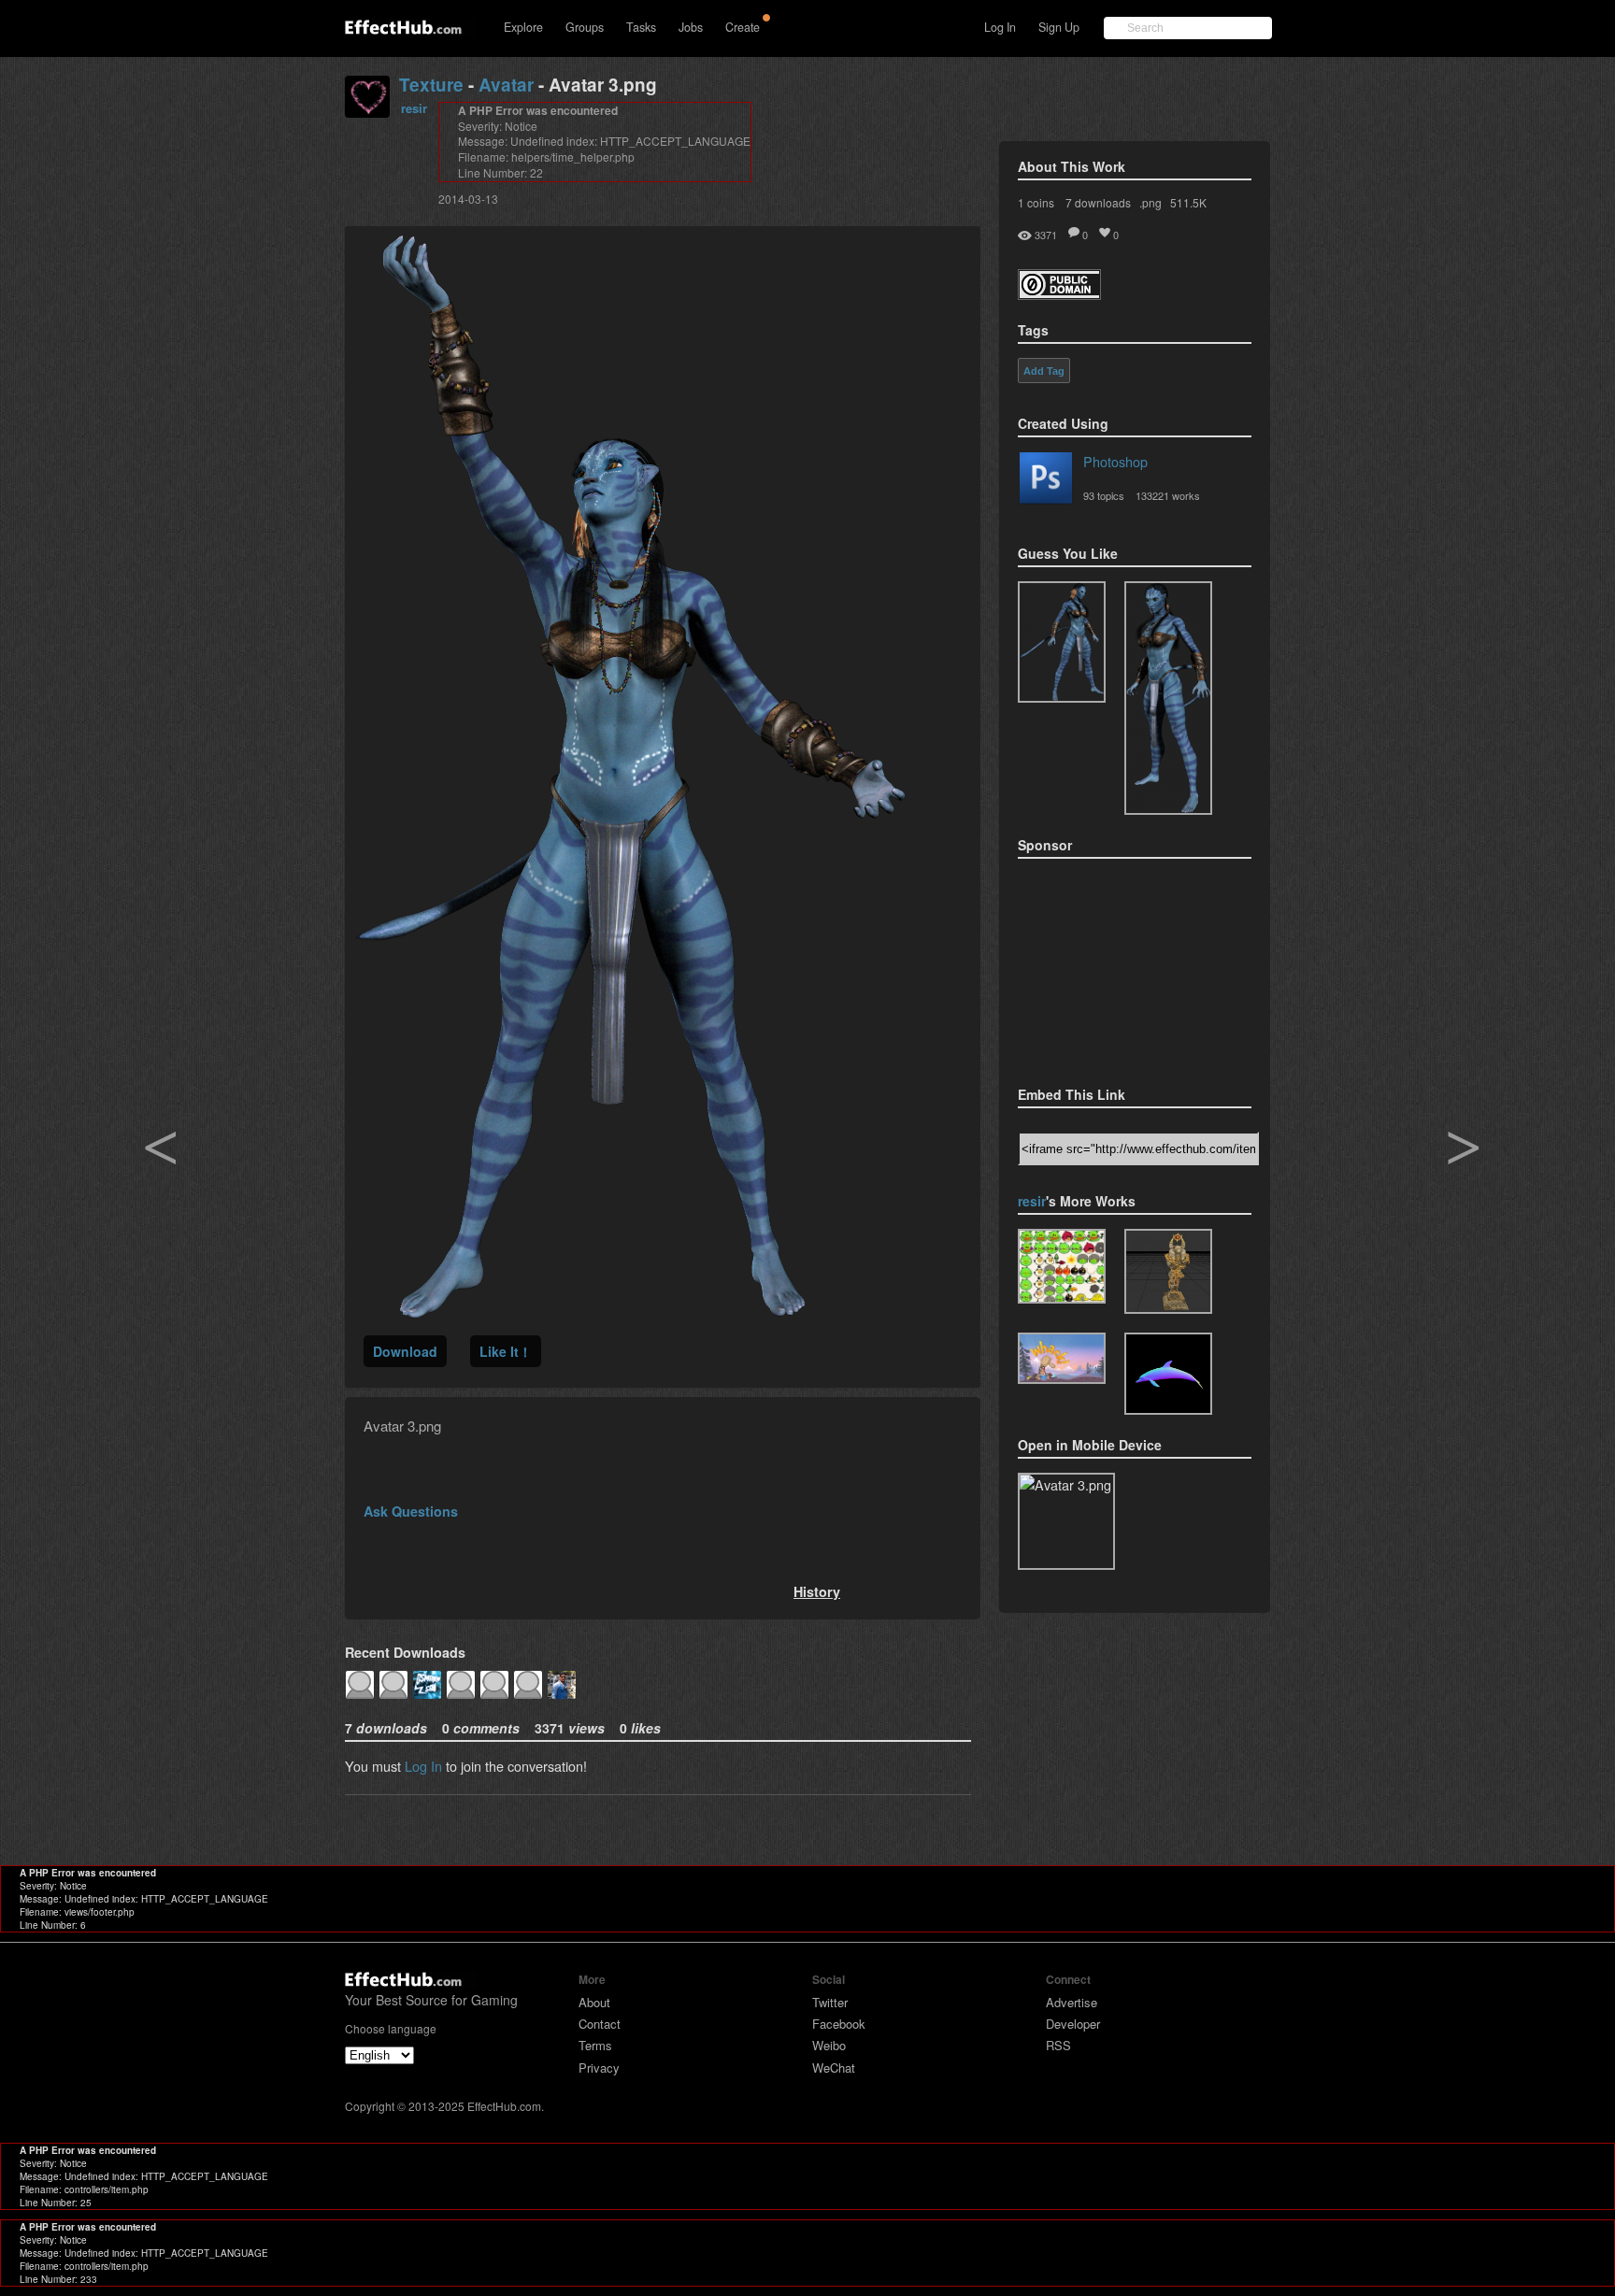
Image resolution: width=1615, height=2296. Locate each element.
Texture (431, 85)
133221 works (1168, 495)
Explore (523, 27)
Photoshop (1115, 461)
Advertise (1072, 2002)
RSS (1058, 2045)
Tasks (641, 27)
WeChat (834, 2068)
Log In (1000, 27)
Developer (1073, 2024)
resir (414, 108)
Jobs (691, 27)
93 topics (1104, 495)
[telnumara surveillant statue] (1168, 1271)
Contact (600, 2024)
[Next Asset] (630, 1312)
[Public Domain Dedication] (1059, 294)
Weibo (829, 2045)
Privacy (599, 2068)
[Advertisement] (1111, 966)
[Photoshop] (1046, 481)
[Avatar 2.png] (1168, 698)
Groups (585, 27)
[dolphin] (1168, 1374)
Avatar (506, 85)
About (594, 2002)
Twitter (830, 2002)
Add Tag (1044, 371)
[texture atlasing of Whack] (1062, 1358)
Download (405, 1351)
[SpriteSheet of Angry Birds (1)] (1062, 1266)
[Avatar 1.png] (1062, 642)
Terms (595, 2045)
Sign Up (1059, 27)
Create (743, 27)
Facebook (839, 2024)
